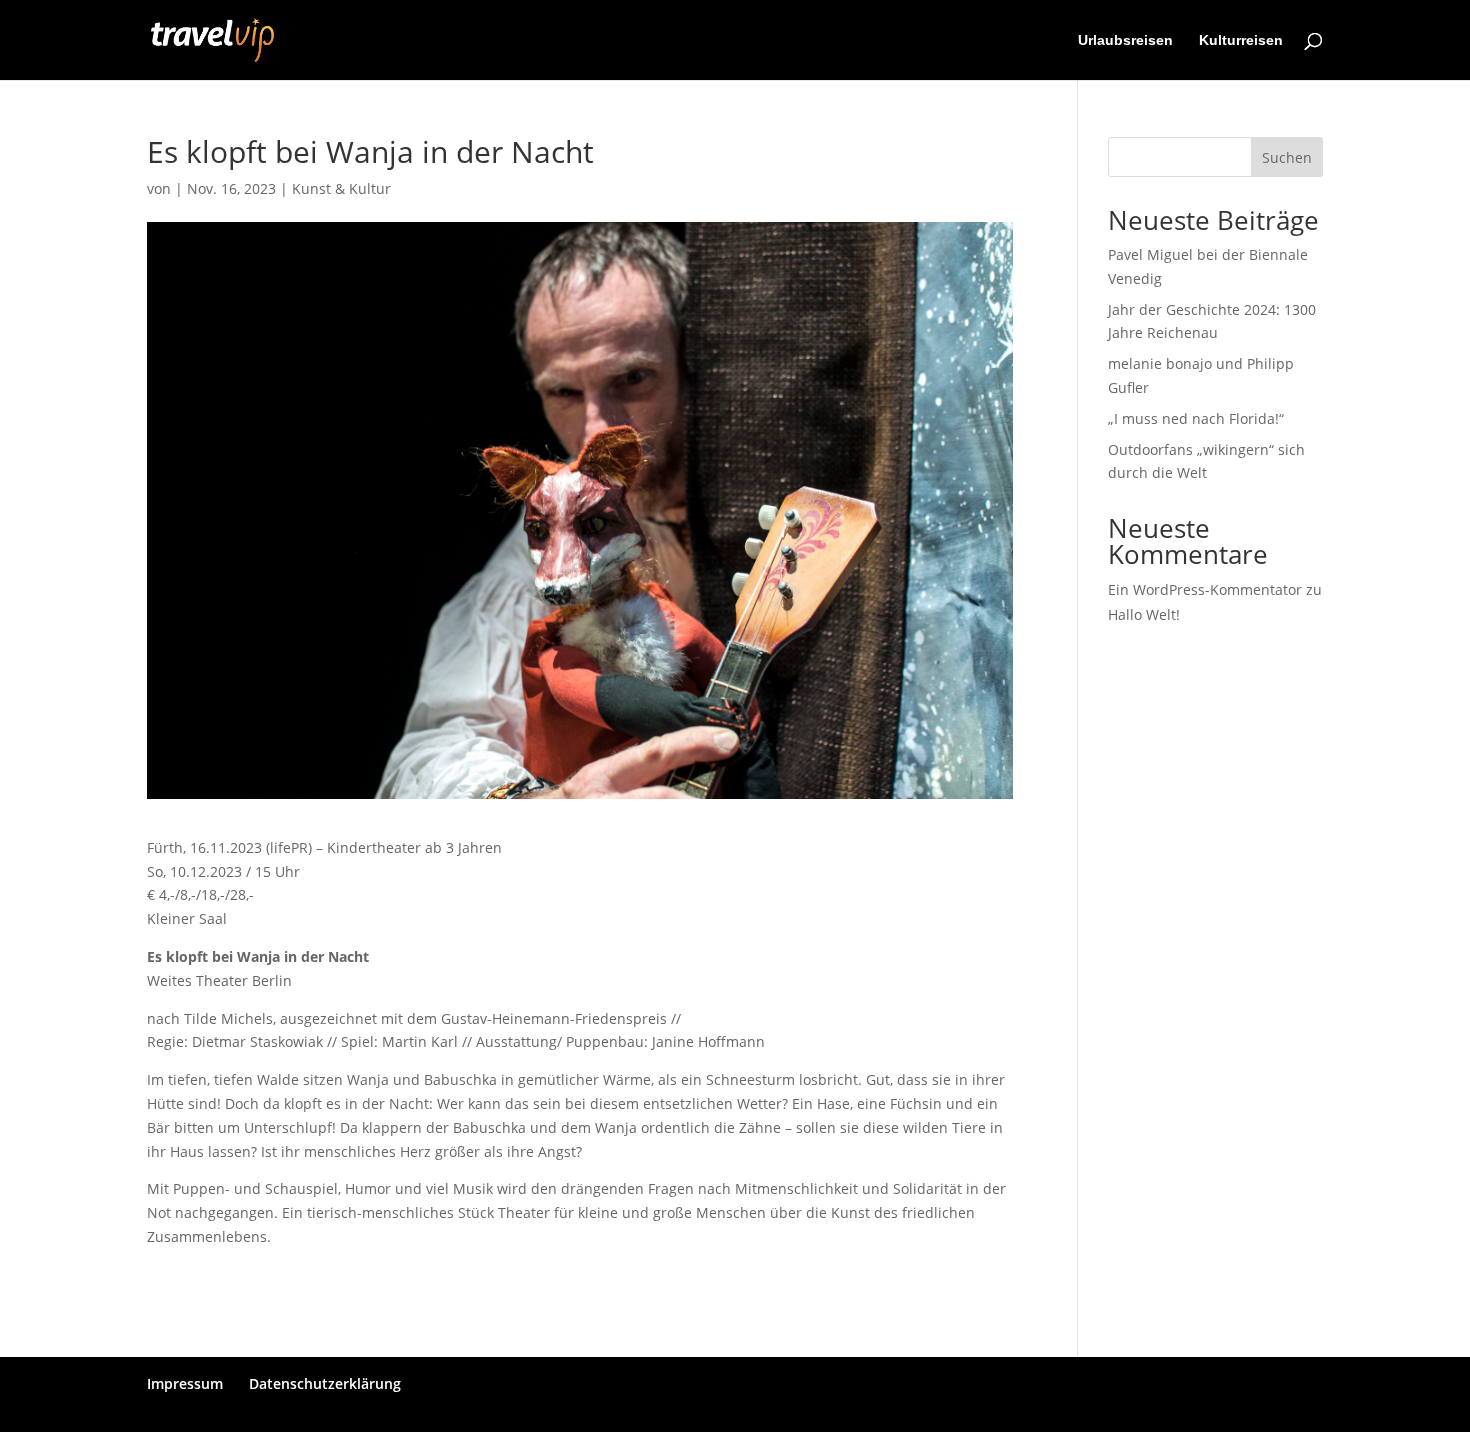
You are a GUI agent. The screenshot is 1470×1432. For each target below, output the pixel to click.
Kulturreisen (1241, 40)
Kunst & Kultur (341, 188)
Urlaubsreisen (1125, 40)
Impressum (185, 1383)
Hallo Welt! (1144, 614)
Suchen (1287, 157)
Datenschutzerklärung (325, 1383)
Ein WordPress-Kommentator (1205, 589)
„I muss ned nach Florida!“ (1196, 418)
